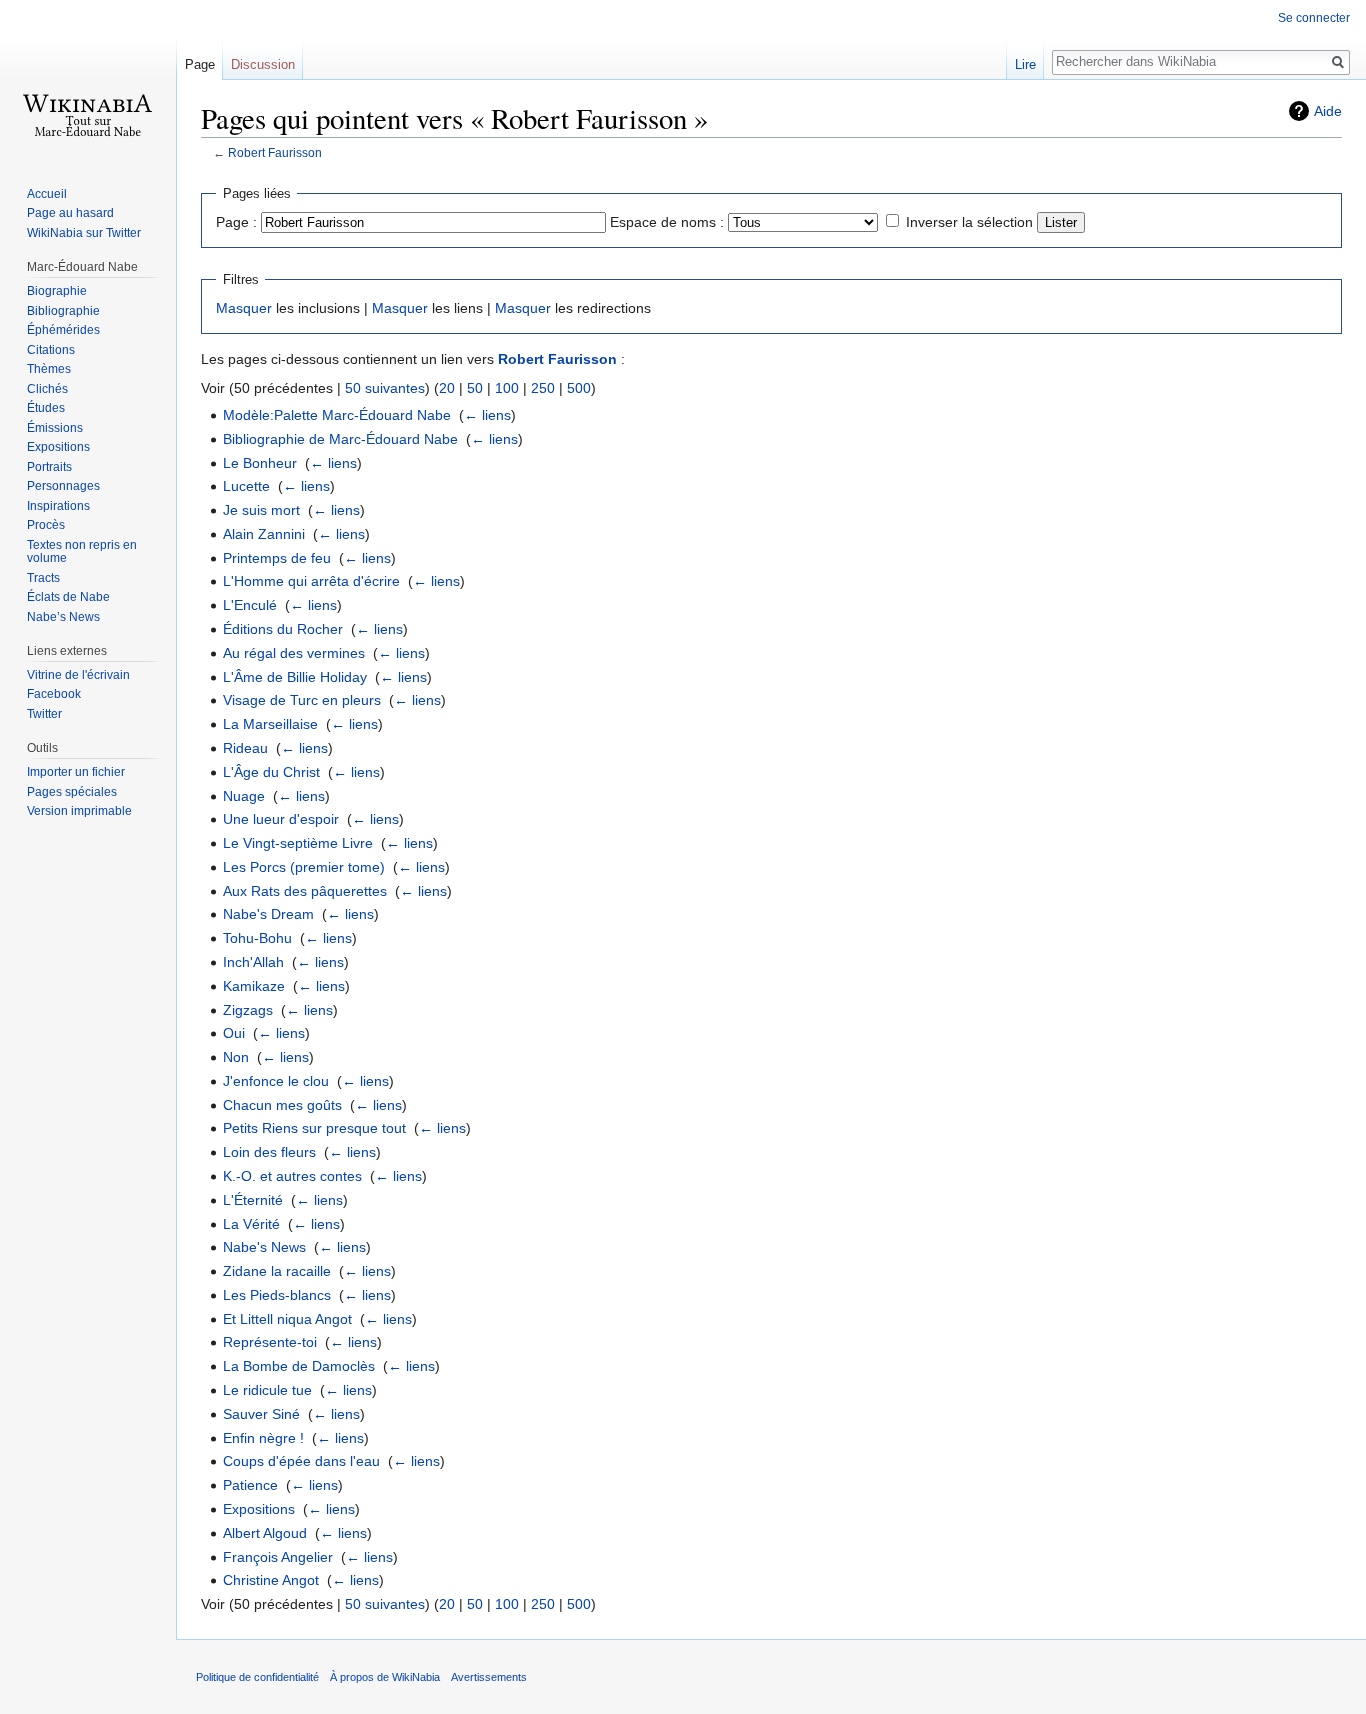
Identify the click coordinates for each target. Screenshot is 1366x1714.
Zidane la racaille (277, 1271)
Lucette (246, 486)
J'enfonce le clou (276, 1081)
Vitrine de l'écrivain (78, 675)
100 (507, 388)
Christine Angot (271, 1580)
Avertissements (489, 1677)
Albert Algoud (265, 1533)
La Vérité (251, 1224)
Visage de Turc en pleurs (302, 700)
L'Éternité (253, 1200)
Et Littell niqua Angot (287, 1319)
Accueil (47, 194)
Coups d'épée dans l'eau (301, 1461)
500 (579, 388)
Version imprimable (79, 811)
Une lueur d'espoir (281, 819)
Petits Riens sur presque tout (314, 1128)
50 (475, 388)
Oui (234, 1033)
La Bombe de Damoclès (299, 1366)
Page (200, 64)
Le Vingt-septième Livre (298, 843)
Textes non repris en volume (82, 552)
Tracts (43, 578)
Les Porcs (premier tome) (304, 867)
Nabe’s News (63, 617)
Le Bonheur (260, 463)
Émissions (55, 428)
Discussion (263, 64)
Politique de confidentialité (257, 1677)
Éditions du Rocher (283, 629)
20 (447, 388)
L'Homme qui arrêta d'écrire (311, 581)
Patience (250, 1485)
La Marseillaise (270, 724)
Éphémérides (63, 330)
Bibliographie (63, 311)
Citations (51, 350)
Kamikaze (254, 986)
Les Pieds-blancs (277, 1295)
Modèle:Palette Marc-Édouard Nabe (337, 415)
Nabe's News (264, 1247)
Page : (236, 222)
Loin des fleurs (269, 1152)
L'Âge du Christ (271, 772)
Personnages (63, 486)
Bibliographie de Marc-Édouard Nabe (340, 439)
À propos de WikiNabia (385, 1677)
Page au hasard (70, 213)
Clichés (47, 389)
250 (543, 388)
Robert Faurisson (275, 152)
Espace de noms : (667, 222)
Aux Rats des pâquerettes (305, 891)
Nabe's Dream (268, 914)
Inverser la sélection (969, 222)
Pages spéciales (72, 792)
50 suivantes (385, 388)
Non (236, 1057)
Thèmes (49, 369)
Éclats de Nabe (68, 597)
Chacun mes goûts (282, 1105)
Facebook (54, 694)
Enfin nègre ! (263, 1438)
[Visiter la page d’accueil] (88, 80)
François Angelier (278, 1557)
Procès (46, 525)
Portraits (49, 467)
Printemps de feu (277, 558)
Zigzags (248, 1010)
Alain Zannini (264, 534)
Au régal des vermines (294, 653)
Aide (1328, 111)
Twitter (44, 714)
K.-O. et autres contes (292, 1176)
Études (46, 408)
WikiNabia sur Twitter (84, 233)
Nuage (244, 796)
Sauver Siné (261, 1414)
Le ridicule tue (267, 1390)
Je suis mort (261, 510)
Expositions (259, 1509)
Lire (1025, 64)
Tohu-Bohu (257, 938)
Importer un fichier (76, 772)
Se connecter (1314, 18)
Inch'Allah (253, 962)
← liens (487, 415)
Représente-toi (270, 1342)
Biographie (57, 291)
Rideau (245, 748)
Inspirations (58, 506)
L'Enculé (250, 605)
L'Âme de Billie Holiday (295, 677)
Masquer (244, 308)
